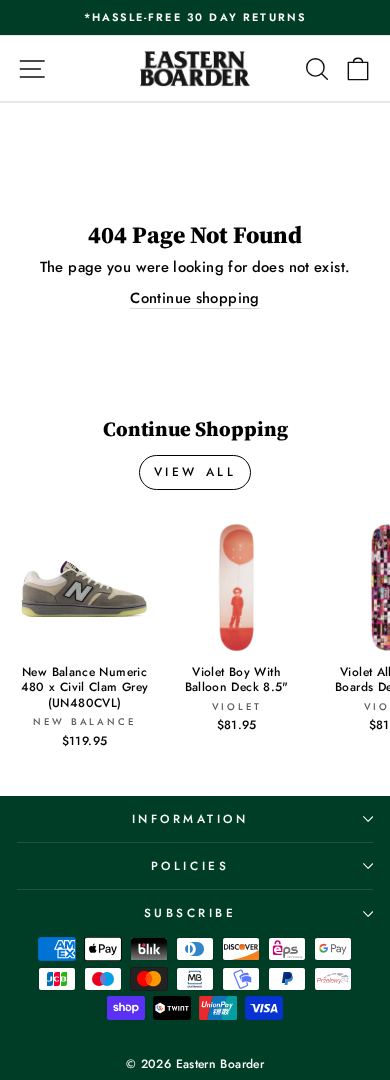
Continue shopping (194, 298)
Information (190, 818)
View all (195, 472)
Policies (190, 865)
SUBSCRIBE (190, 912)
